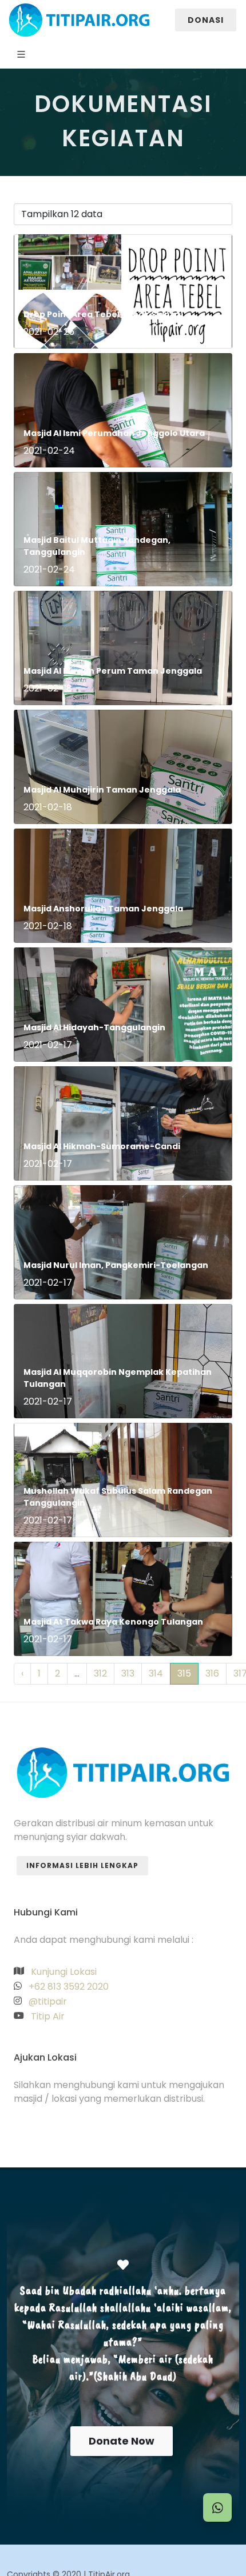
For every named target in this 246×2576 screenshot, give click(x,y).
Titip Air (47, 2016)
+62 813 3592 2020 (68, 1987)
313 (128, 1673)
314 (156, 1673)
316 (212, 1673)
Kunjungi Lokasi (63, 1972)
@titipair (47, 2001)
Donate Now (122, 2441)
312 (100, 1673)
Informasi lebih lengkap (82, 1865)
